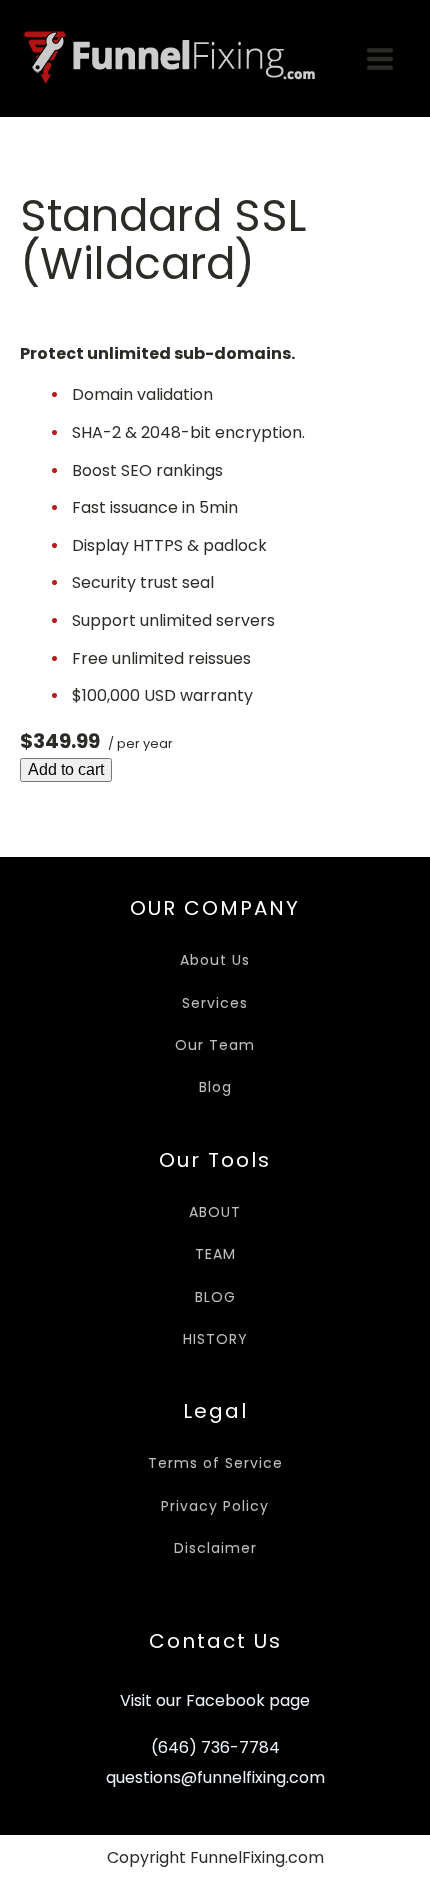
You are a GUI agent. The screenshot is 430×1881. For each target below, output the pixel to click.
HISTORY (215, 1339)
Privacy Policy (215, 1506)
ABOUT (215, 1212)
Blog (215, 1087)
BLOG (215, 1297)
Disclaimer (215, 1548)
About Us (215, 960)
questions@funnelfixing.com (215, 1778)
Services (215, 1003)
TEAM (215, 1254)
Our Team (215, 1045)
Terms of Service (215, 1463)
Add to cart (66, 769)
